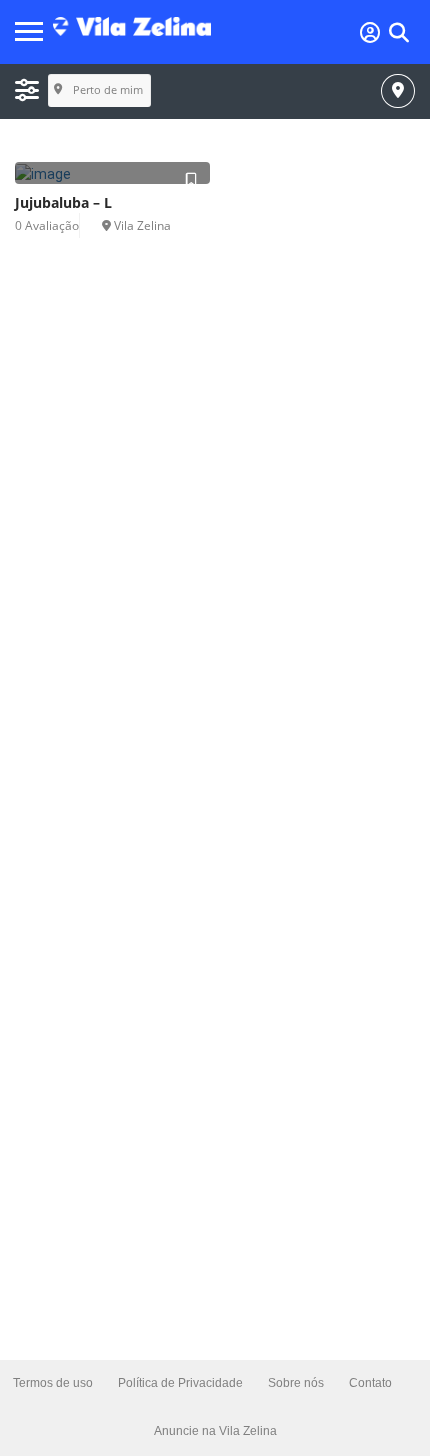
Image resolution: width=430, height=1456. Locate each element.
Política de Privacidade (180, 1383)
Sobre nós (296, 1383)
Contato (370, 1383)
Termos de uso (53, 1383)
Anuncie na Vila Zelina (215, 1431)
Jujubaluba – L (63, 202)
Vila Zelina (142, 225)
